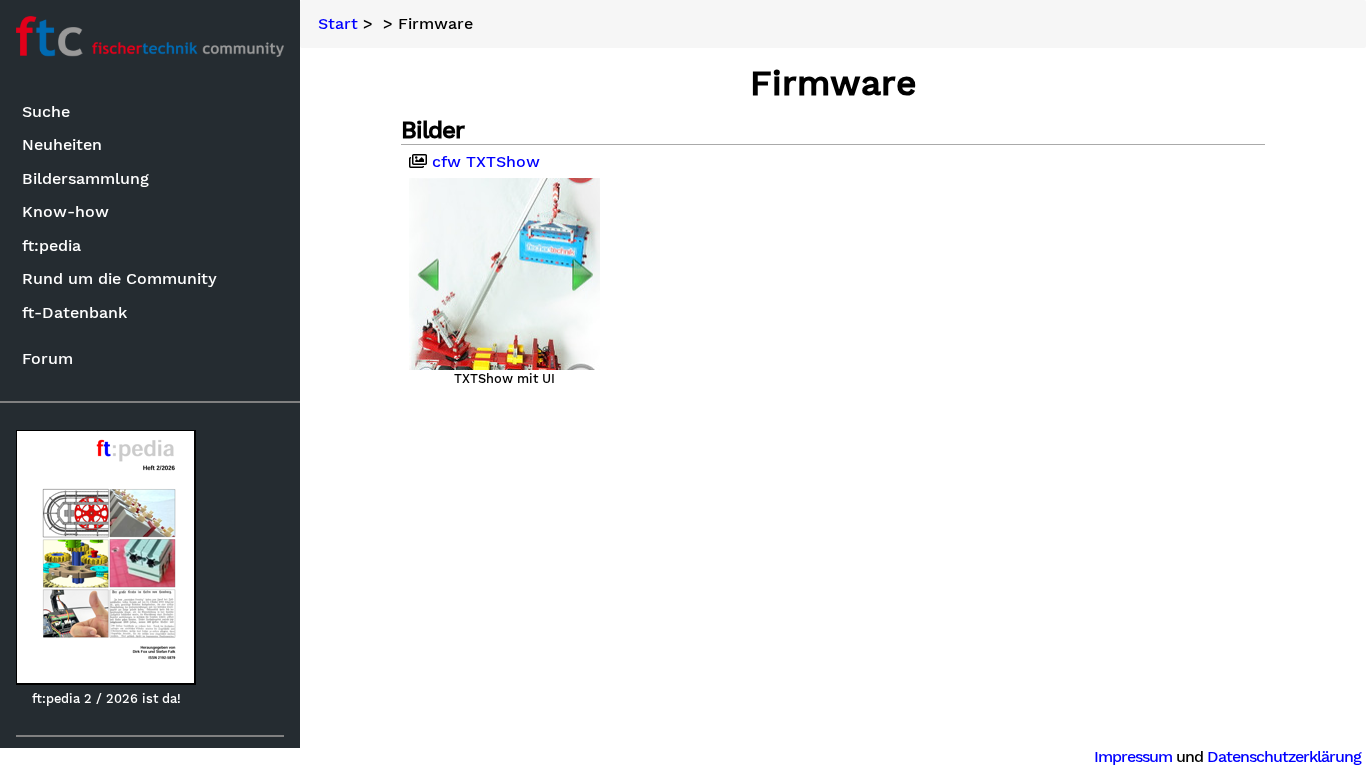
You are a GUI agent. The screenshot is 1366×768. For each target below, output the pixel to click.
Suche (46, 111)
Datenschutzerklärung (1284, 756)
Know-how (65, 211)
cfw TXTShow (483, 162)
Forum (47, 358)
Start (338, 24)
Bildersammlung (85, 178)
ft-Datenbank (74, 312)
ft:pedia (51, 245)
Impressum (1133, 756)
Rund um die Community (119, 278)
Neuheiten (62, 144)
